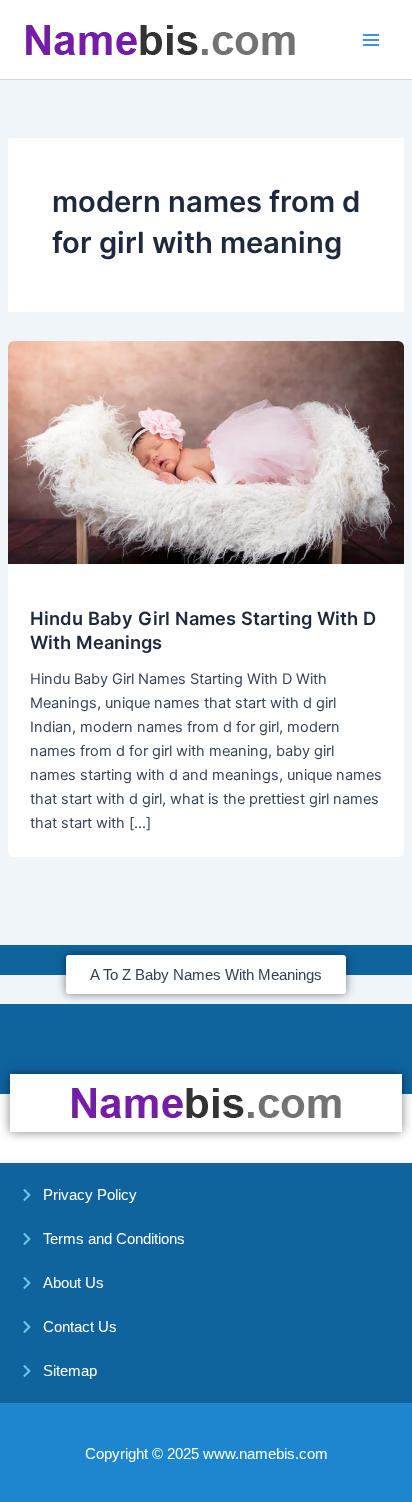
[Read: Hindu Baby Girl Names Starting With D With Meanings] (206, 451)
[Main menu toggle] (371, 40)
